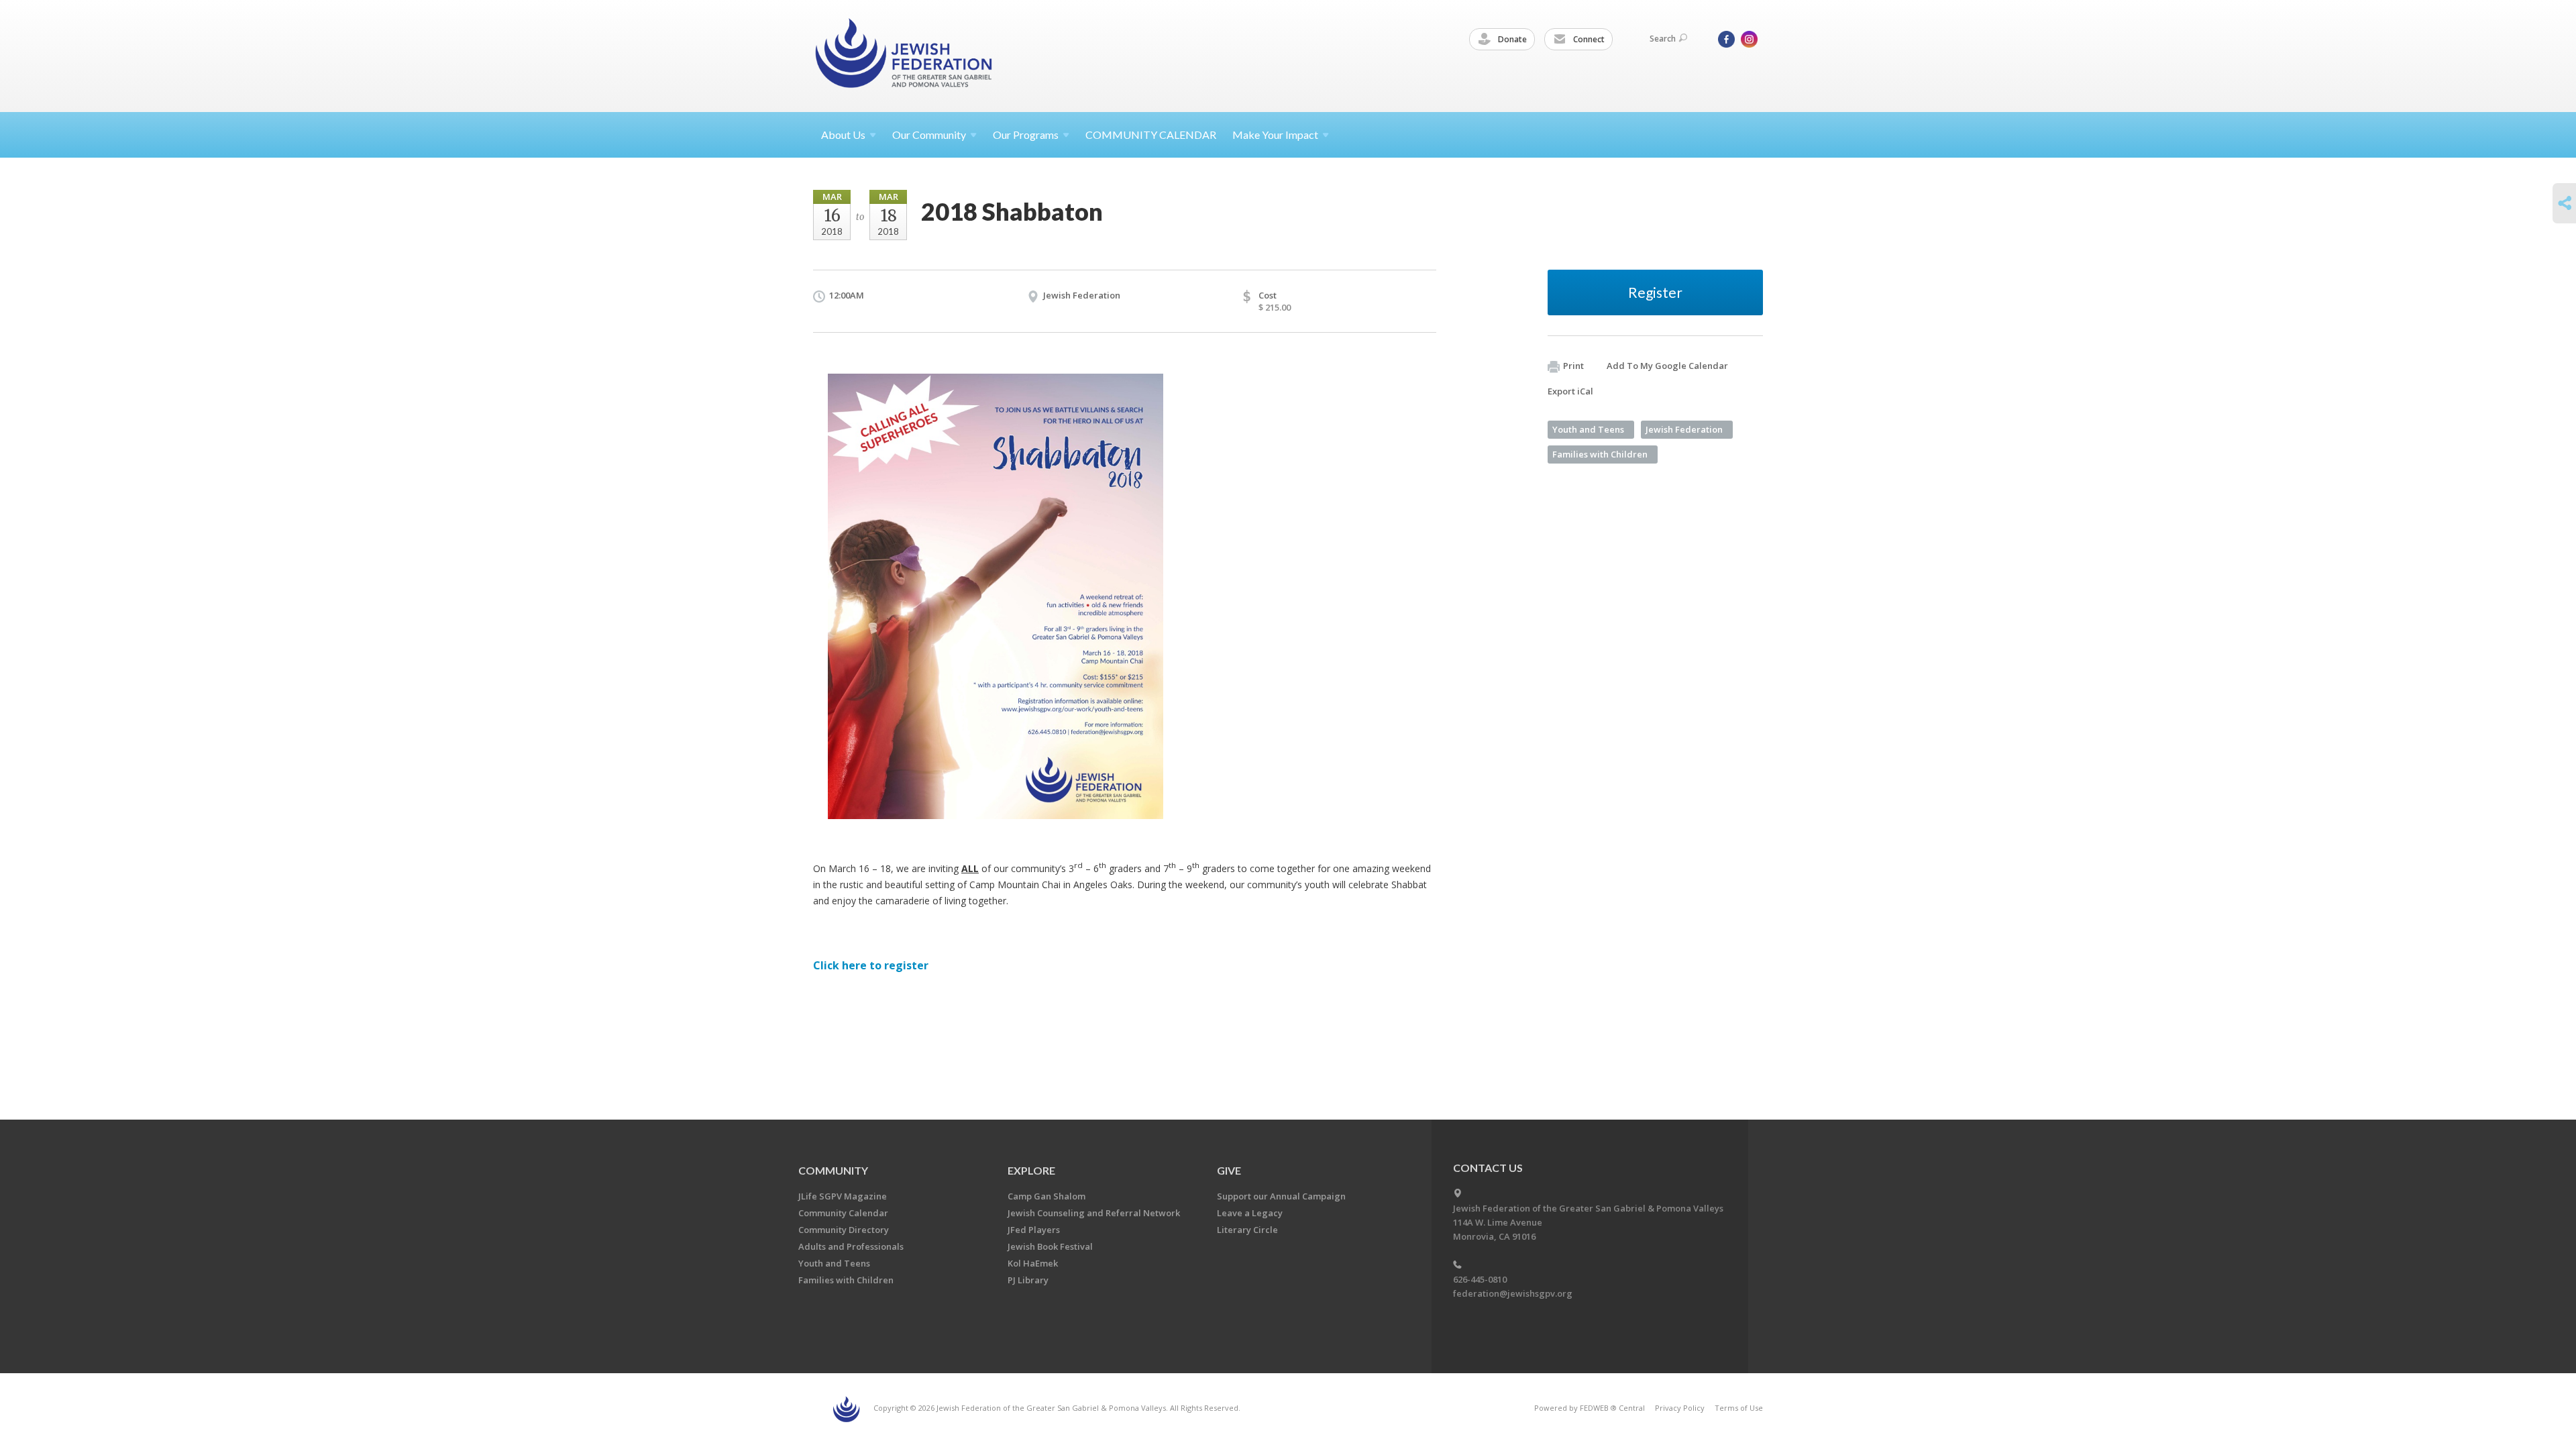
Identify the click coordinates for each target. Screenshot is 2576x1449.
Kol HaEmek (1033, 1263)
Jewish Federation (1684, 429)
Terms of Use (1739, 1408)
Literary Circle (1247, 1230)
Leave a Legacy (1250, 1213)
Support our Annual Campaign (1281, 1196)
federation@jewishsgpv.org (1513, 1293)
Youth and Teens (1588, 429)
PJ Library (1028, 1280)
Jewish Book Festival (1050, 1246)
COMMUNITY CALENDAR (1151, 135)
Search (1663, 39)
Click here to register (871, 965)
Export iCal (1570, 391)
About (843, 135)
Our (1026, 135)
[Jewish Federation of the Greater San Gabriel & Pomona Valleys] (905, 55)
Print (1573, 366)
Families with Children (1600, 454)
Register (1655, 292)
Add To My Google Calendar (1667, 366)
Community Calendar (843, 1213)
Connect (1588, 39)
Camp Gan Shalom (1046, 1196)
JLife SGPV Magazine (843, 1196)
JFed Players (1034, 1230)
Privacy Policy (1680, 1408)
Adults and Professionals (851, 1246)
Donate (1511, 39)
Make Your (1275, 135)
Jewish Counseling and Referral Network (1094, 1213)
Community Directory (844, 1230)
